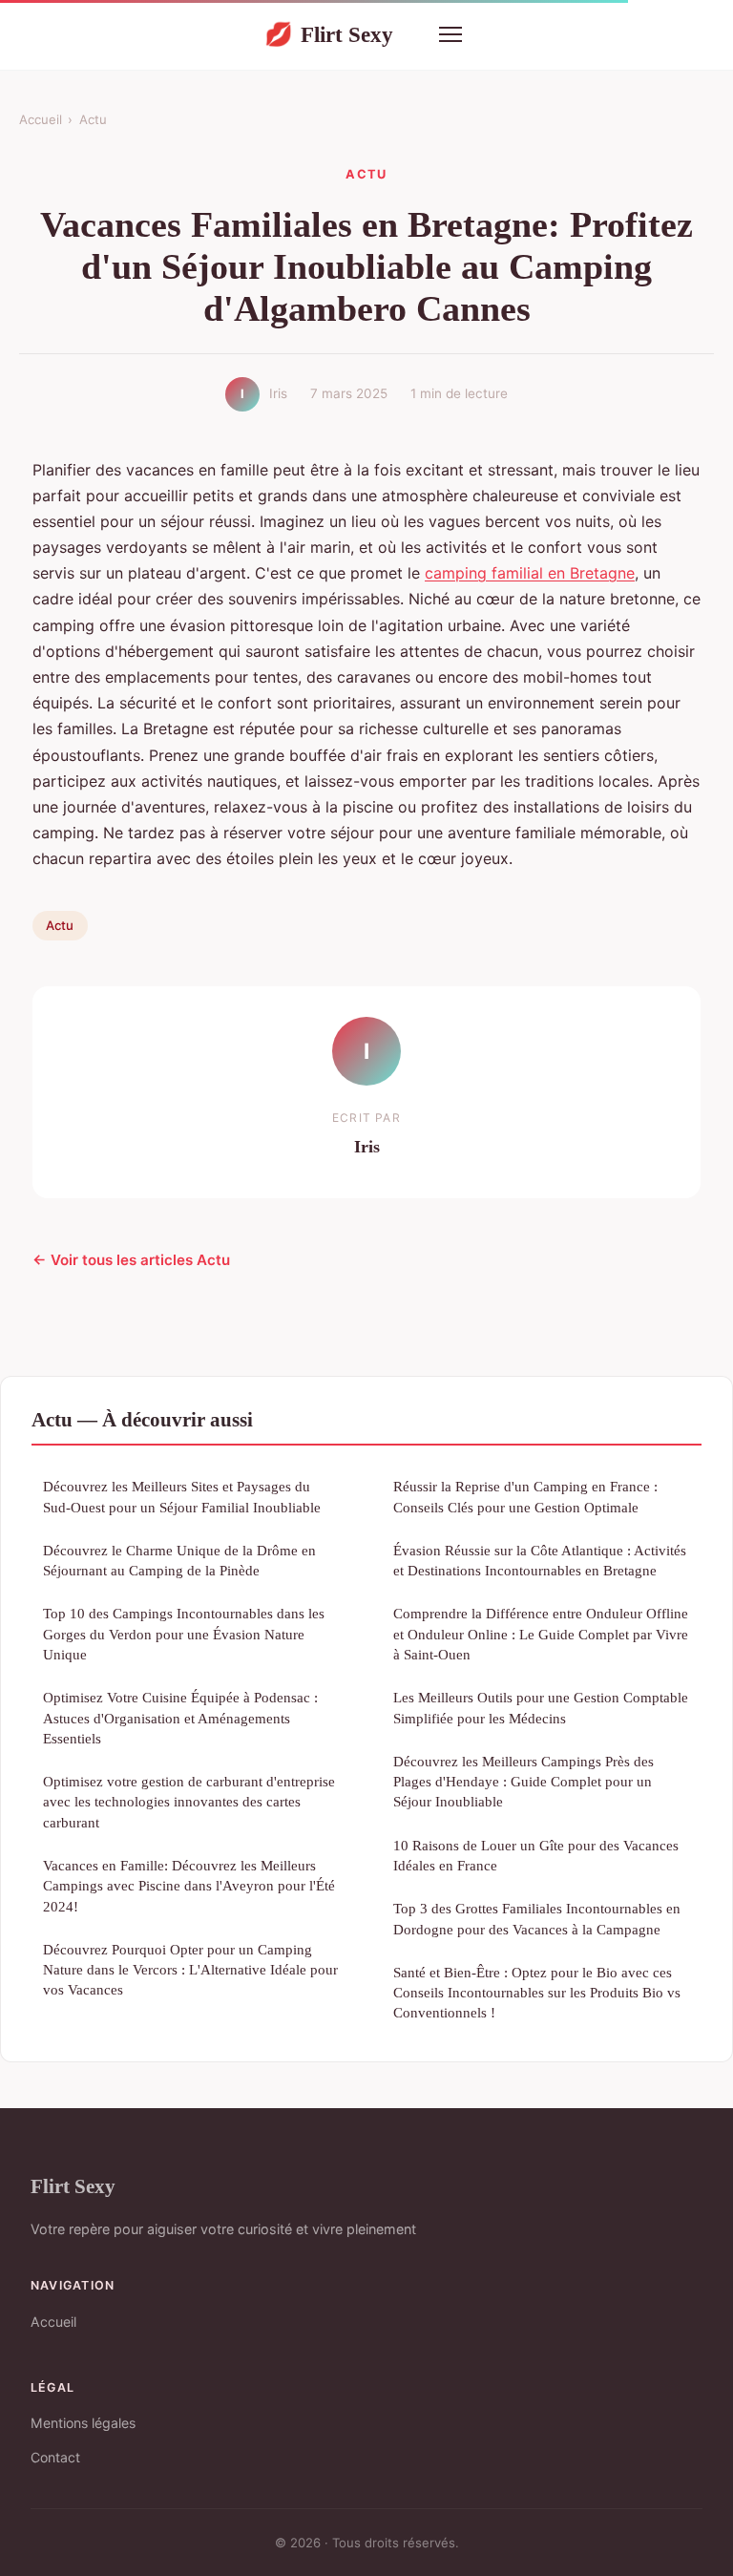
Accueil (41, 119)
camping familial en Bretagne (530, 573)
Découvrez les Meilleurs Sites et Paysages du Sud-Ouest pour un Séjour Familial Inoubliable (182, 1496)
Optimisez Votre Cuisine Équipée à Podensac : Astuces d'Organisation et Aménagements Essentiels (180, 1718)
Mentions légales (83, 2423)
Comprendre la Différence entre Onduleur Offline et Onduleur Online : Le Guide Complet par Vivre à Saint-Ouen (541, 1634)
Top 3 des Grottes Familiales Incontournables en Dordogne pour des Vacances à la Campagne (537, 1918)
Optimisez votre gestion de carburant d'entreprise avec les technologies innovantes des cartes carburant (189, 1802)
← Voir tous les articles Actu (131, 1260)
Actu (93, 119)
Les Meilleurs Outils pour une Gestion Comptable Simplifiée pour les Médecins (541, 1707)
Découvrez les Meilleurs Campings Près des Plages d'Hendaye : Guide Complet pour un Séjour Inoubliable (524, 1782)
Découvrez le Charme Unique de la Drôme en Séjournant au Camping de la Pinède (179, 1560)
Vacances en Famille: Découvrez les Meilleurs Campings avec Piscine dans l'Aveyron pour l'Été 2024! (189, 1886)
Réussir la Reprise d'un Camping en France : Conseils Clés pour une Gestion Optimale (525, 1496)
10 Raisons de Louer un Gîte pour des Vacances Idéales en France (536, 1855)
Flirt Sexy (329, 34)
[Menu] (450, 34)
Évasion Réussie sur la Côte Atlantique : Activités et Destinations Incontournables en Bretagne (540, 1560)
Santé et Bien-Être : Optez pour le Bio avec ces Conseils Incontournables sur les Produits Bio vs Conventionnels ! (537, 1993)
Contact (55, 2457)
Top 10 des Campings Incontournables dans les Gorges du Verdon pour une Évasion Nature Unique (184, 1634)
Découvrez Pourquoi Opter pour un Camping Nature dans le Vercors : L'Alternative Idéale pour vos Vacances (190, 1970)
